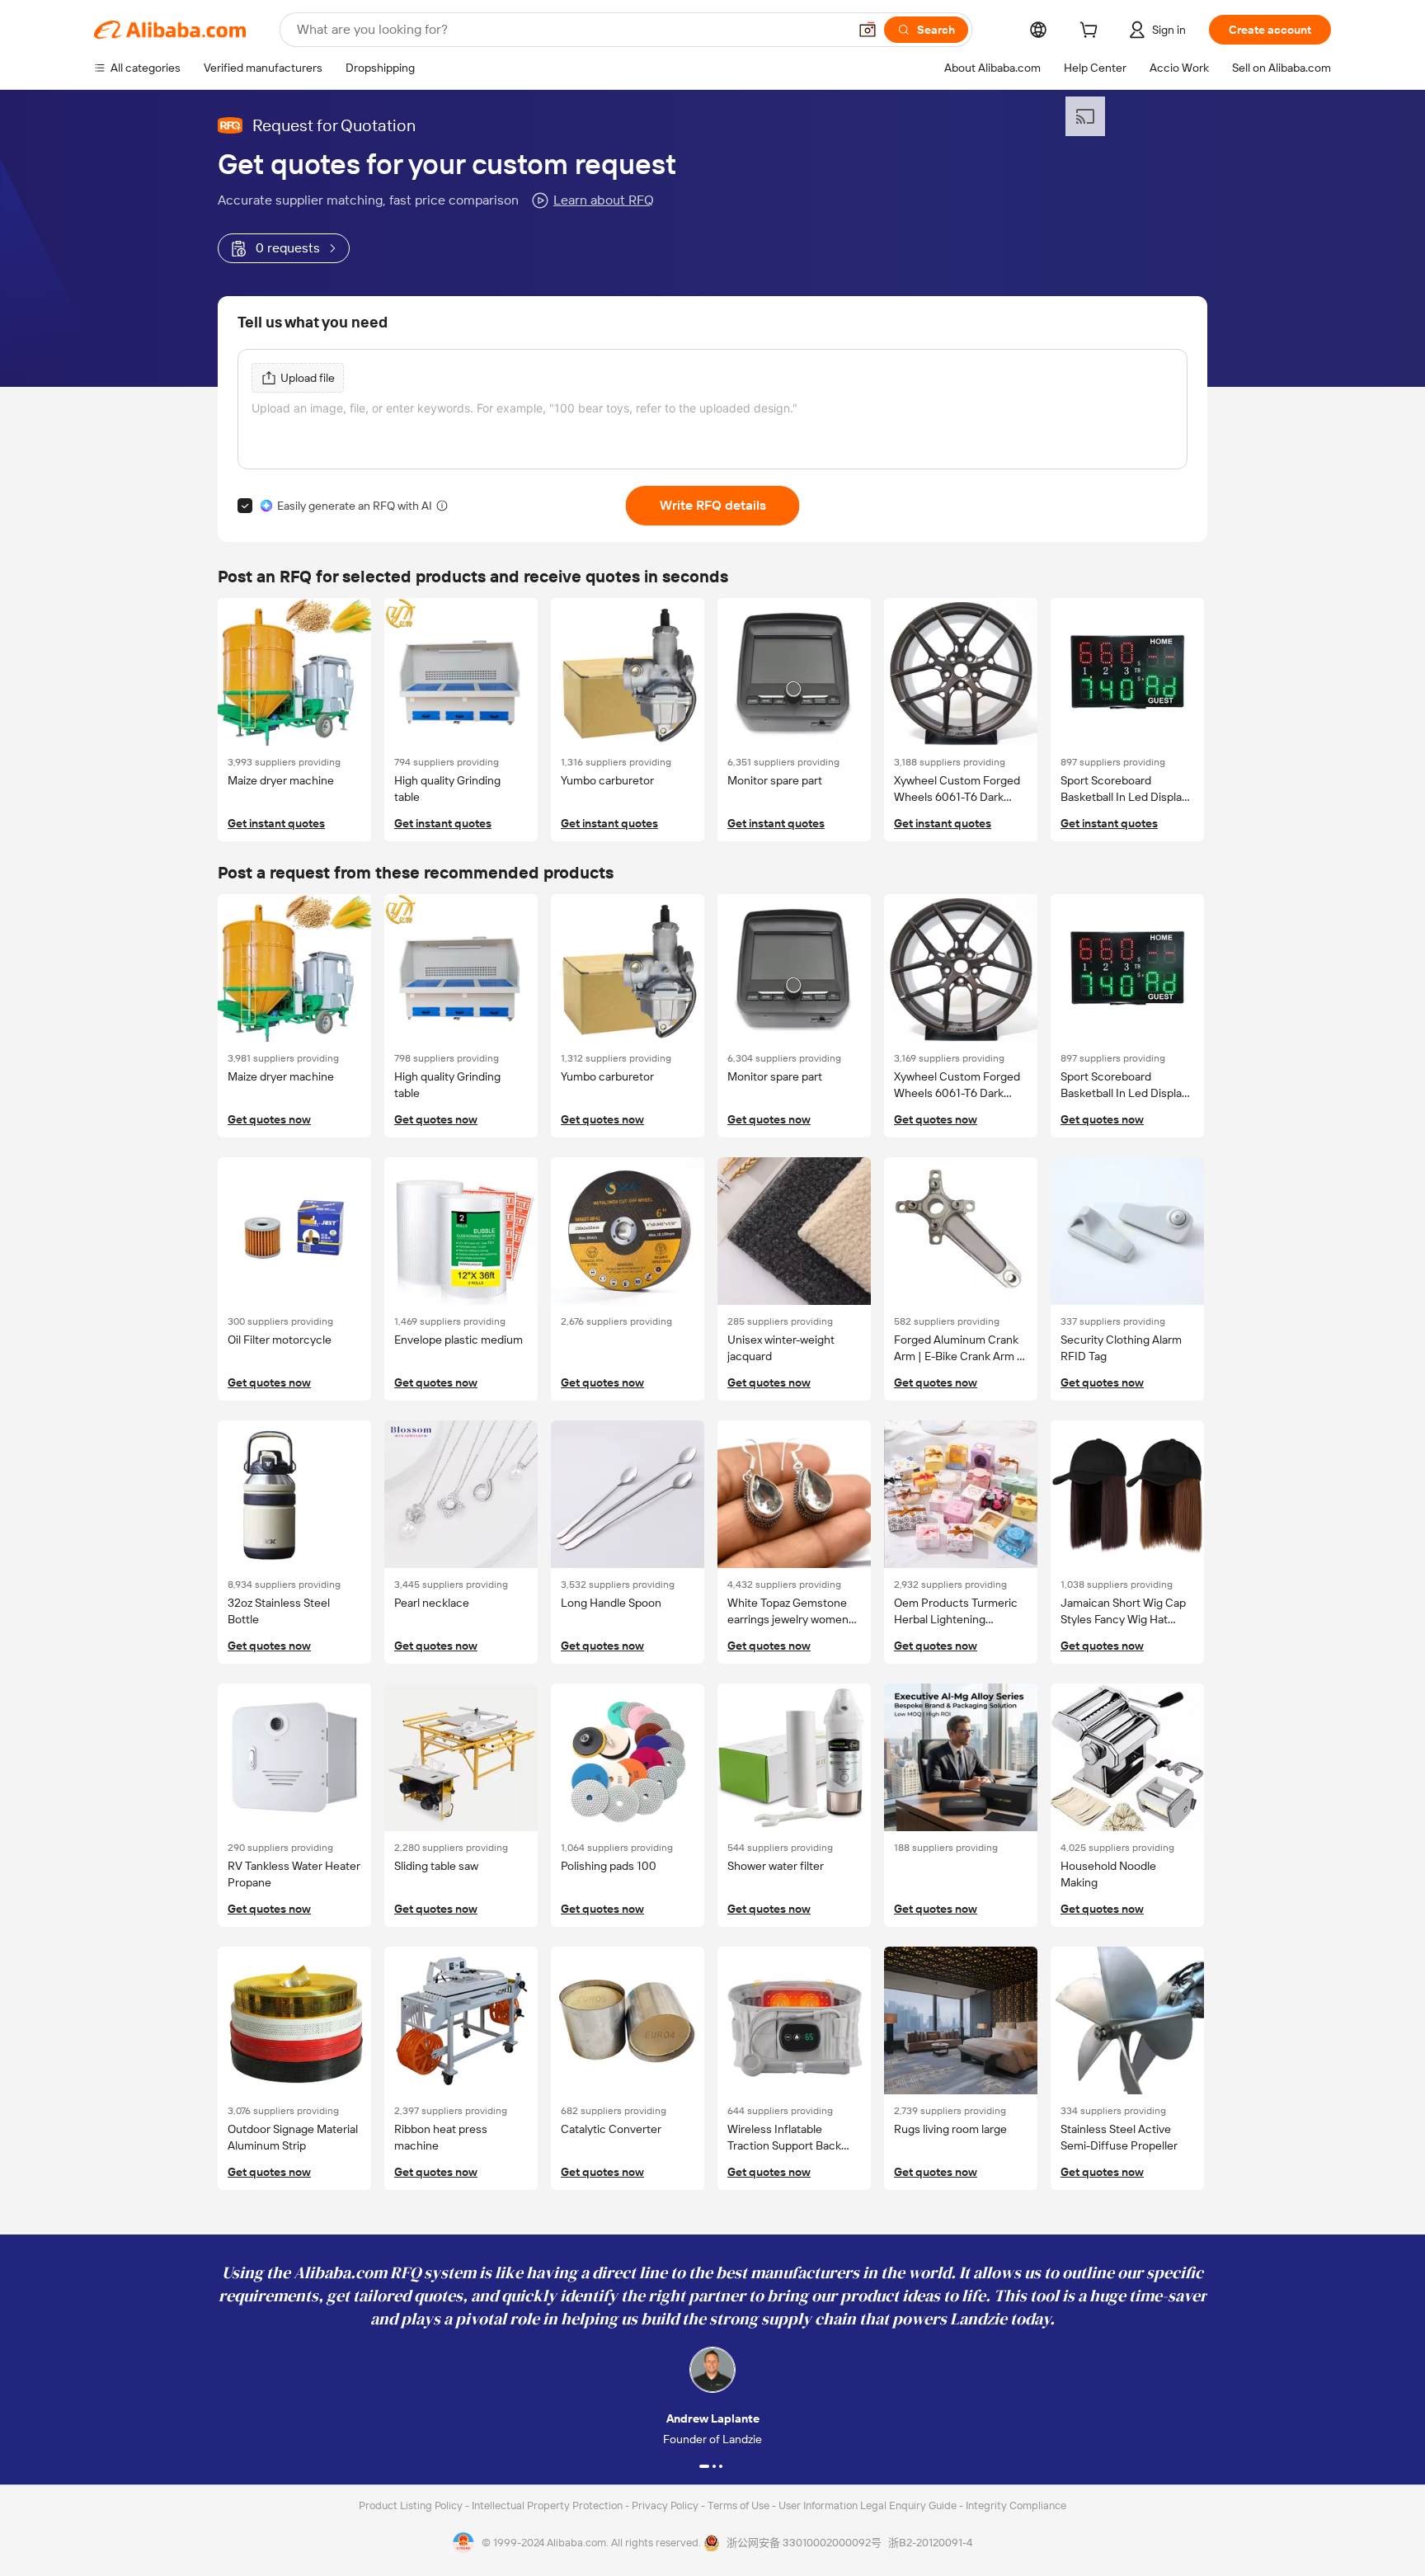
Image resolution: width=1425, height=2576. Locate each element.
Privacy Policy (666, 2505)
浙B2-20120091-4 (930, 2543)
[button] (868, 30)
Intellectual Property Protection (548, 2505)
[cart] (1092, 32)
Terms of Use (740, 2505)
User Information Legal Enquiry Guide (868, 2505)
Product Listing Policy (412, 2505)
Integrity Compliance (1016, 2505)
